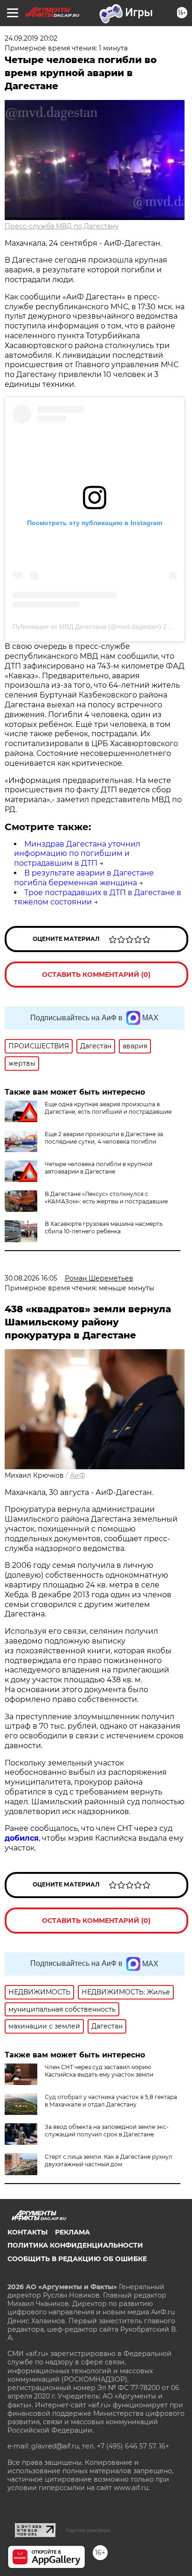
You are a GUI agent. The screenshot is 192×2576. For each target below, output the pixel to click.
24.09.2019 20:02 (31, 38)
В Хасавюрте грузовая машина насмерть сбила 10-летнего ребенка (104, 1228)
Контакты (27, 2232)
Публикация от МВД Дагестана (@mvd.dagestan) (87, 626)
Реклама (72, 2232)
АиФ (78, 1475)
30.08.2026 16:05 (31, 1278)
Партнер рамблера (88, 2530)
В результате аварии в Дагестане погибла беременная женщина (84, 878)
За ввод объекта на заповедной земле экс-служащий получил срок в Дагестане (107, 2131)
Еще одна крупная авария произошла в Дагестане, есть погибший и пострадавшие (108, 1108)
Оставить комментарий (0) (96, 975)
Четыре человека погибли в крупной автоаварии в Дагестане (99, 1168)
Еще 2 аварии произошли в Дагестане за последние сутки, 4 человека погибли (104, 1138)
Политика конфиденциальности (75, 2245)
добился (22, 1838)
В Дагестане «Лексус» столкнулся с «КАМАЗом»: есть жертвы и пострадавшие (106, 1198)
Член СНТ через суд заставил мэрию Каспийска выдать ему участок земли (99, 2071)
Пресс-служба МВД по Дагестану (62, 226)
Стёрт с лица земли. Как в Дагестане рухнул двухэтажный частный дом (109, 2160)
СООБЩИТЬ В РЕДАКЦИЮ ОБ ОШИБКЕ (77, 2259)
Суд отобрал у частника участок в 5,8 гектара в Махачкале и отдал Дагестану (111, 2101)
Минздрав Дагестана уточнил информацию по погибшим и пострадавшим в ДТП (77, 854)
